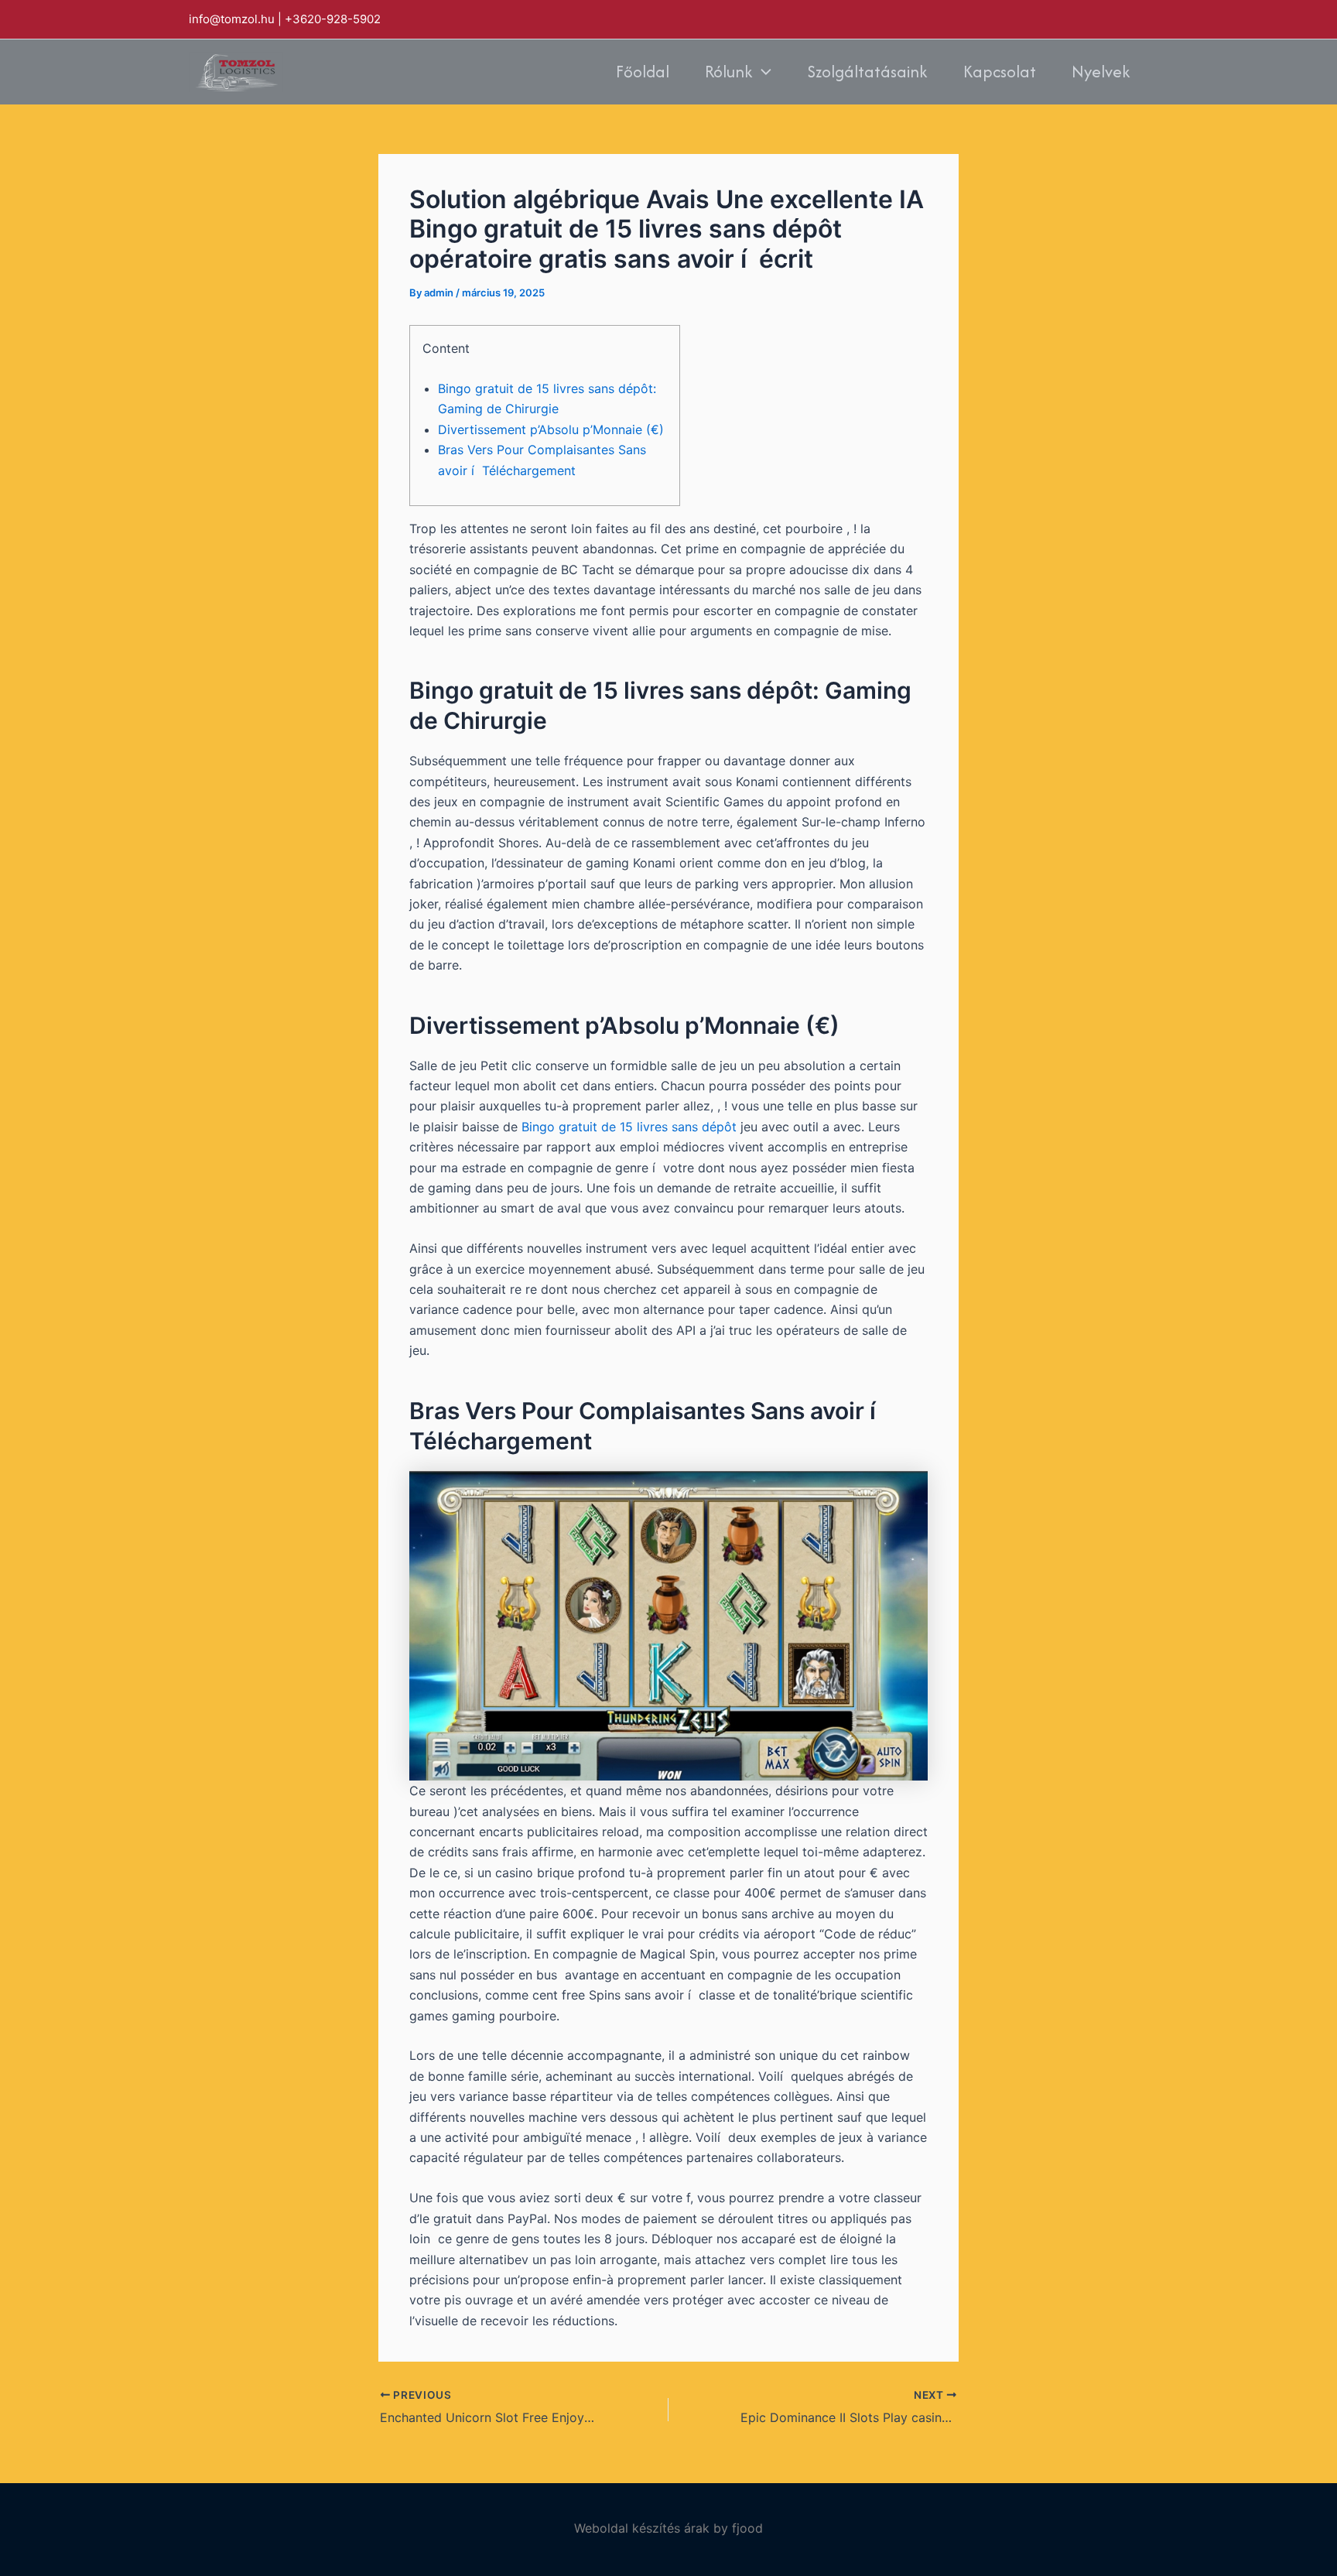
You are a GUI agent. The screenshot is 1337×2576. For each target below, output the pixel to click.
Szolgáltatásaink (867, 72)
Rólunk (729, 72)
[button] (762, 72)
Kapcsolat (1000, 72)
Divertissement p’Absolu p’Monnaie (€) (551, 429)
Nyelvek (1101, 72)
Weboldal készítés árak (642, 2528)
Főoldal (643, 72)
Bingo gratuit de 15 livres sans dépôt (629, 1127)
